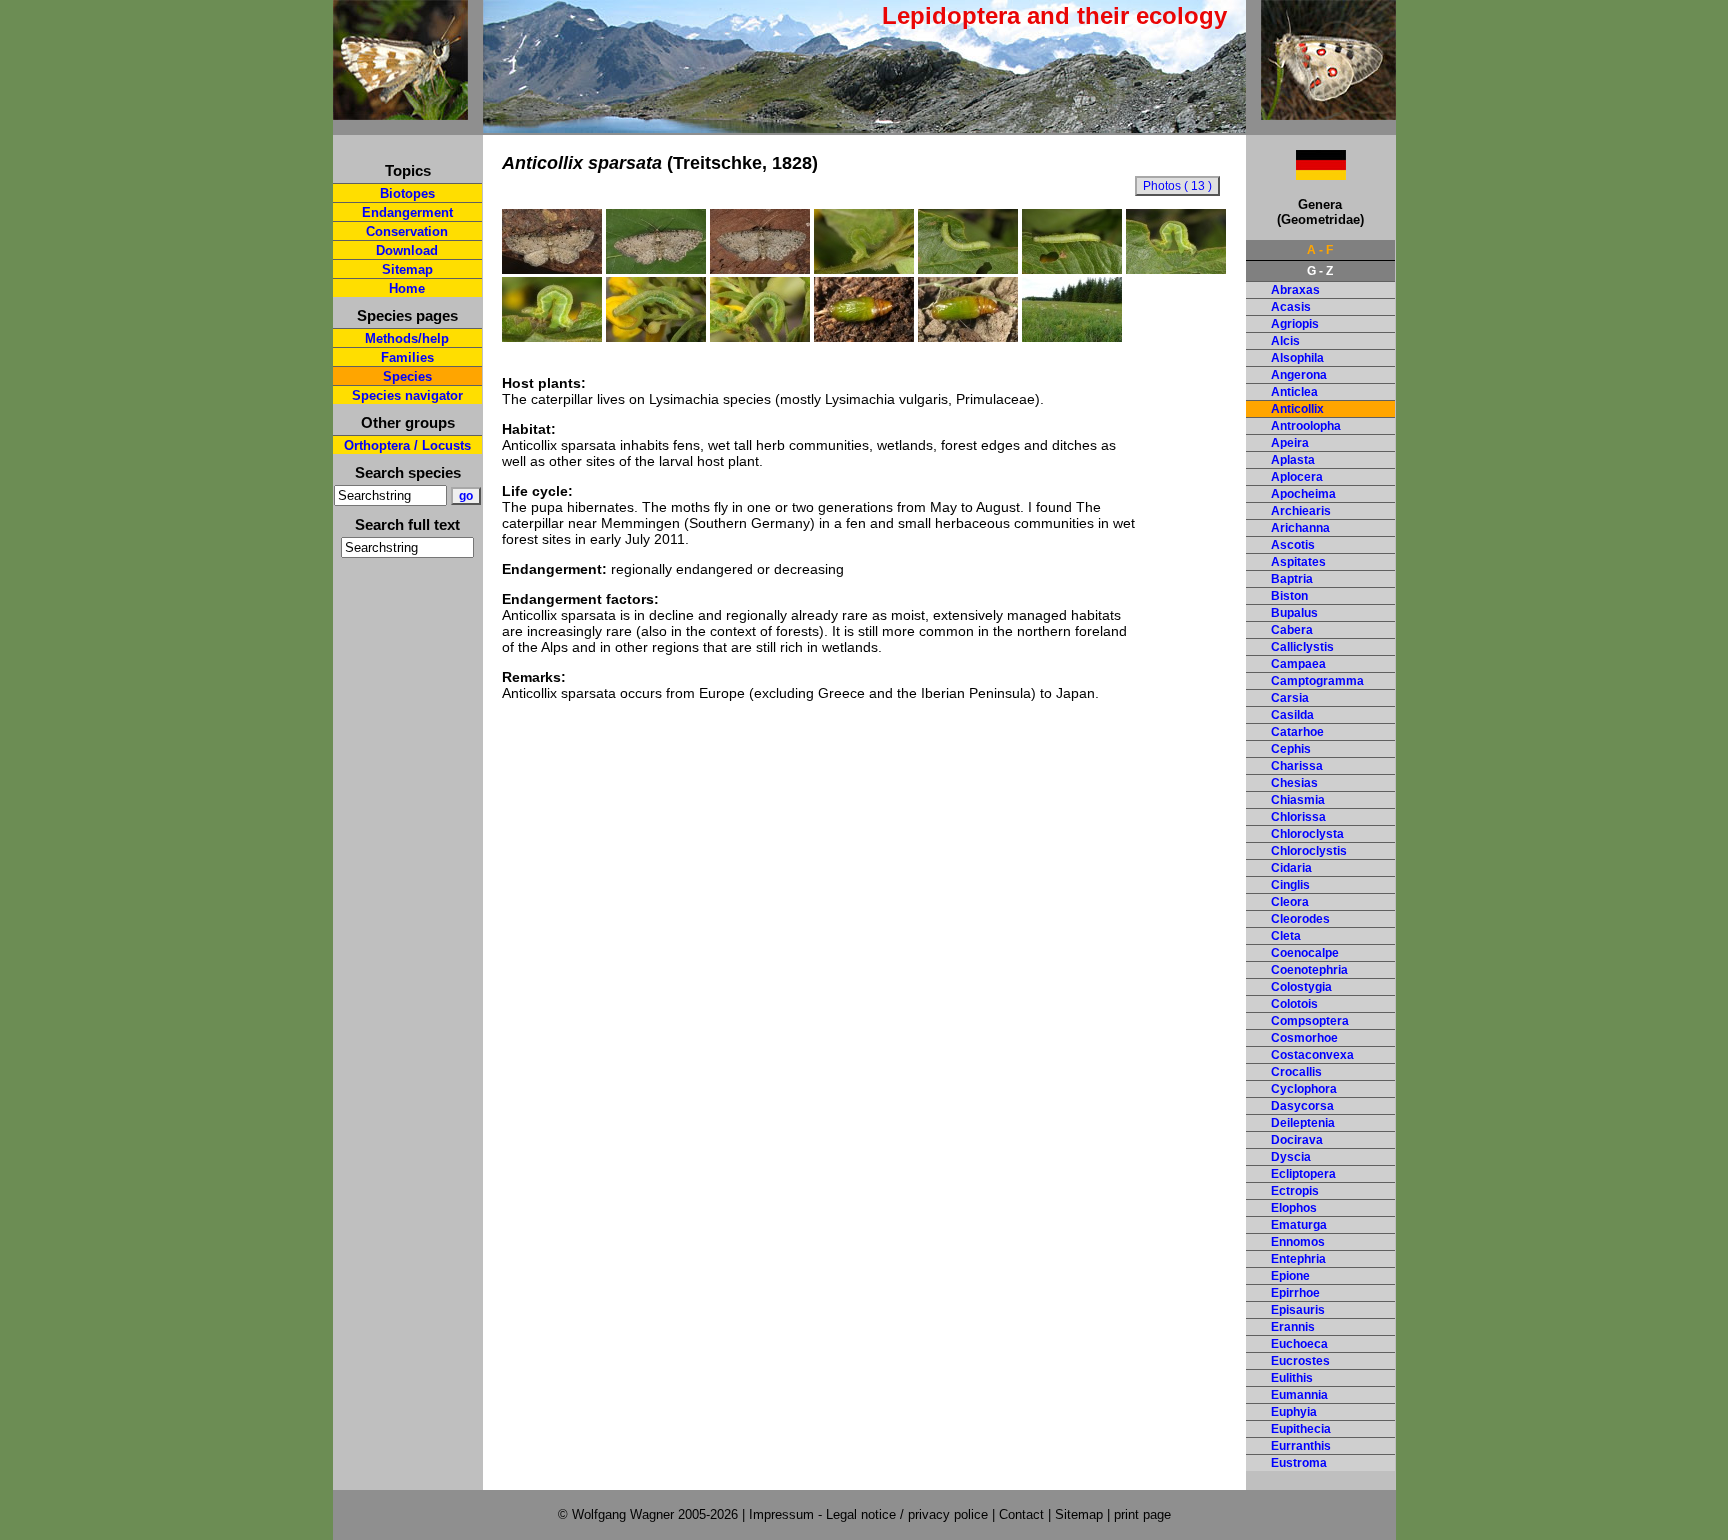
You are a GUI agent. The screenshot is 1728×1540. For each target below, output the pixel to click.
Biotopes (407, 193)
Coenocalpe (1305, 953)
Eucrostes (1300, 1361)
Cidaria (1291, 868)
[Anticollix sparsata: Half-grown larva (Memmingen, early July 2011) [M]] (864, 269)
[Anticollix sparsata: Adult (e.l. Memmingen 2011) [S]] (552, 269)
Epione (1290, 1276)
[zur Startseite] (400, 111)
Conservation (407, 231)
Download (407, 250)
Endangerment (407, 212)
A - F (1320, 250)
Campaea (1298, 664)
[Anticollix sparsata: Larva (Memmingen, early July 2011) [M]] (968, 269)
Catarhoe (1297, 732)
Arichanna (1300, 528)
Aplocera (1297, 477)
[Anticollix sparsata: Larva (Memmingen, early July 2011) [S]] (760, 337)
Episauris (1298, 1310)
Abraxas (1295, 290)
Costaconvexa (1312, 1055)
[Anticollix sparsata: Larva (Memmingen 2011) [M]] (1072, 269)
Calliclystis (1302, 647)
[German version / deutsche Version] (1296, 174)
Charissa (1297, 766)
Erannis (1293, 1327)
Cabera (1292, 630)
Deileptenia (1303, 1123)
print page (1142, 1514)
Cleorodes (1300, 919)
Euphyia (1294, 1412)
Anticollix (1297, 409)
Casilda (1292, 715)
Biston (1289, 596)
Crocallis (1296, 1072)
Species (407, 376)
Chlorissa (1298, 817)
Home (407, 288)
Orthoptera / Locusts (407, 445)
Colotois (1294, 1004)
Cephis (1291, 749)
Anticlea (1294, 392)
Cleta (1286, 936)
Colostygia (1301, 987)
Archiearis (1301, 511)
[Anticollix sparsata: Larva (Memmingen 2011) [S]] (656, 337)
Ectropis (1295, 1191)
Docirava (1297, 1140)
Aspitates (1298, 562)
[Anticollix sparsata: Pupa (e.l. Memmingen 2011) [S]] (864, 337)
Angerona (1299, 375)
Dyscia (1291, 1157)
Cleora (1290, 902)
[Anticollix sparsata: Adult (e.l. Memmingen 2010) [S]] (760, 269)
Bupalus (1294, 613)
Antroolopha (1306, 426)
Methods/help (407, 338)
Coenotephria (1309, 970)
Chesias (1294, 783)
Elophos (1294, 1208)
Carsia (1290, 698)
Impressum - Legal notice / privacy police (870, 1514)
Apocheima (1303, 494)
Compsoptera (1310, 1021)
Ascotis (1293, 545)
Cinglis (1290, 885)
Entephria (1298, 1259)
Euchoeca (1299, 1344)
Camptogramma (1317, 681)
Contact (1021, 1514)
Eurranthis (1301, 1446)
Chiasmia (1298, 800)
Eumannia (1299, 1395)
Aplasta (1293, 460)
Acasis (1291, 307)
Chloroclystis (1309, 851)
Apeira (1290, 443)
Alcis (1285, 341)
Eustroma (1299, 1463)
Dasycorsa (1302, 1106)
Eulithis (1292, 1378)
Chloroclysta (1307, 834)
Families (407, 357)
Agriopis (1295, 324)
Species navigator (407, 395)
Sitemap (407, 269)
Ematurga (1299, 1225)
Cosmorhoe (1304, 1038)
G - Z (1320, 271)
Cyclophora (1304, 1089)
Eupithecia (1301, 1429)
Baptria (1292, 579)
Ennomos (1298, 1242)
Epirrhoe (1295, 1293)
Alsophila (1297, 358)
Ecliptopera (1303, 1174)
